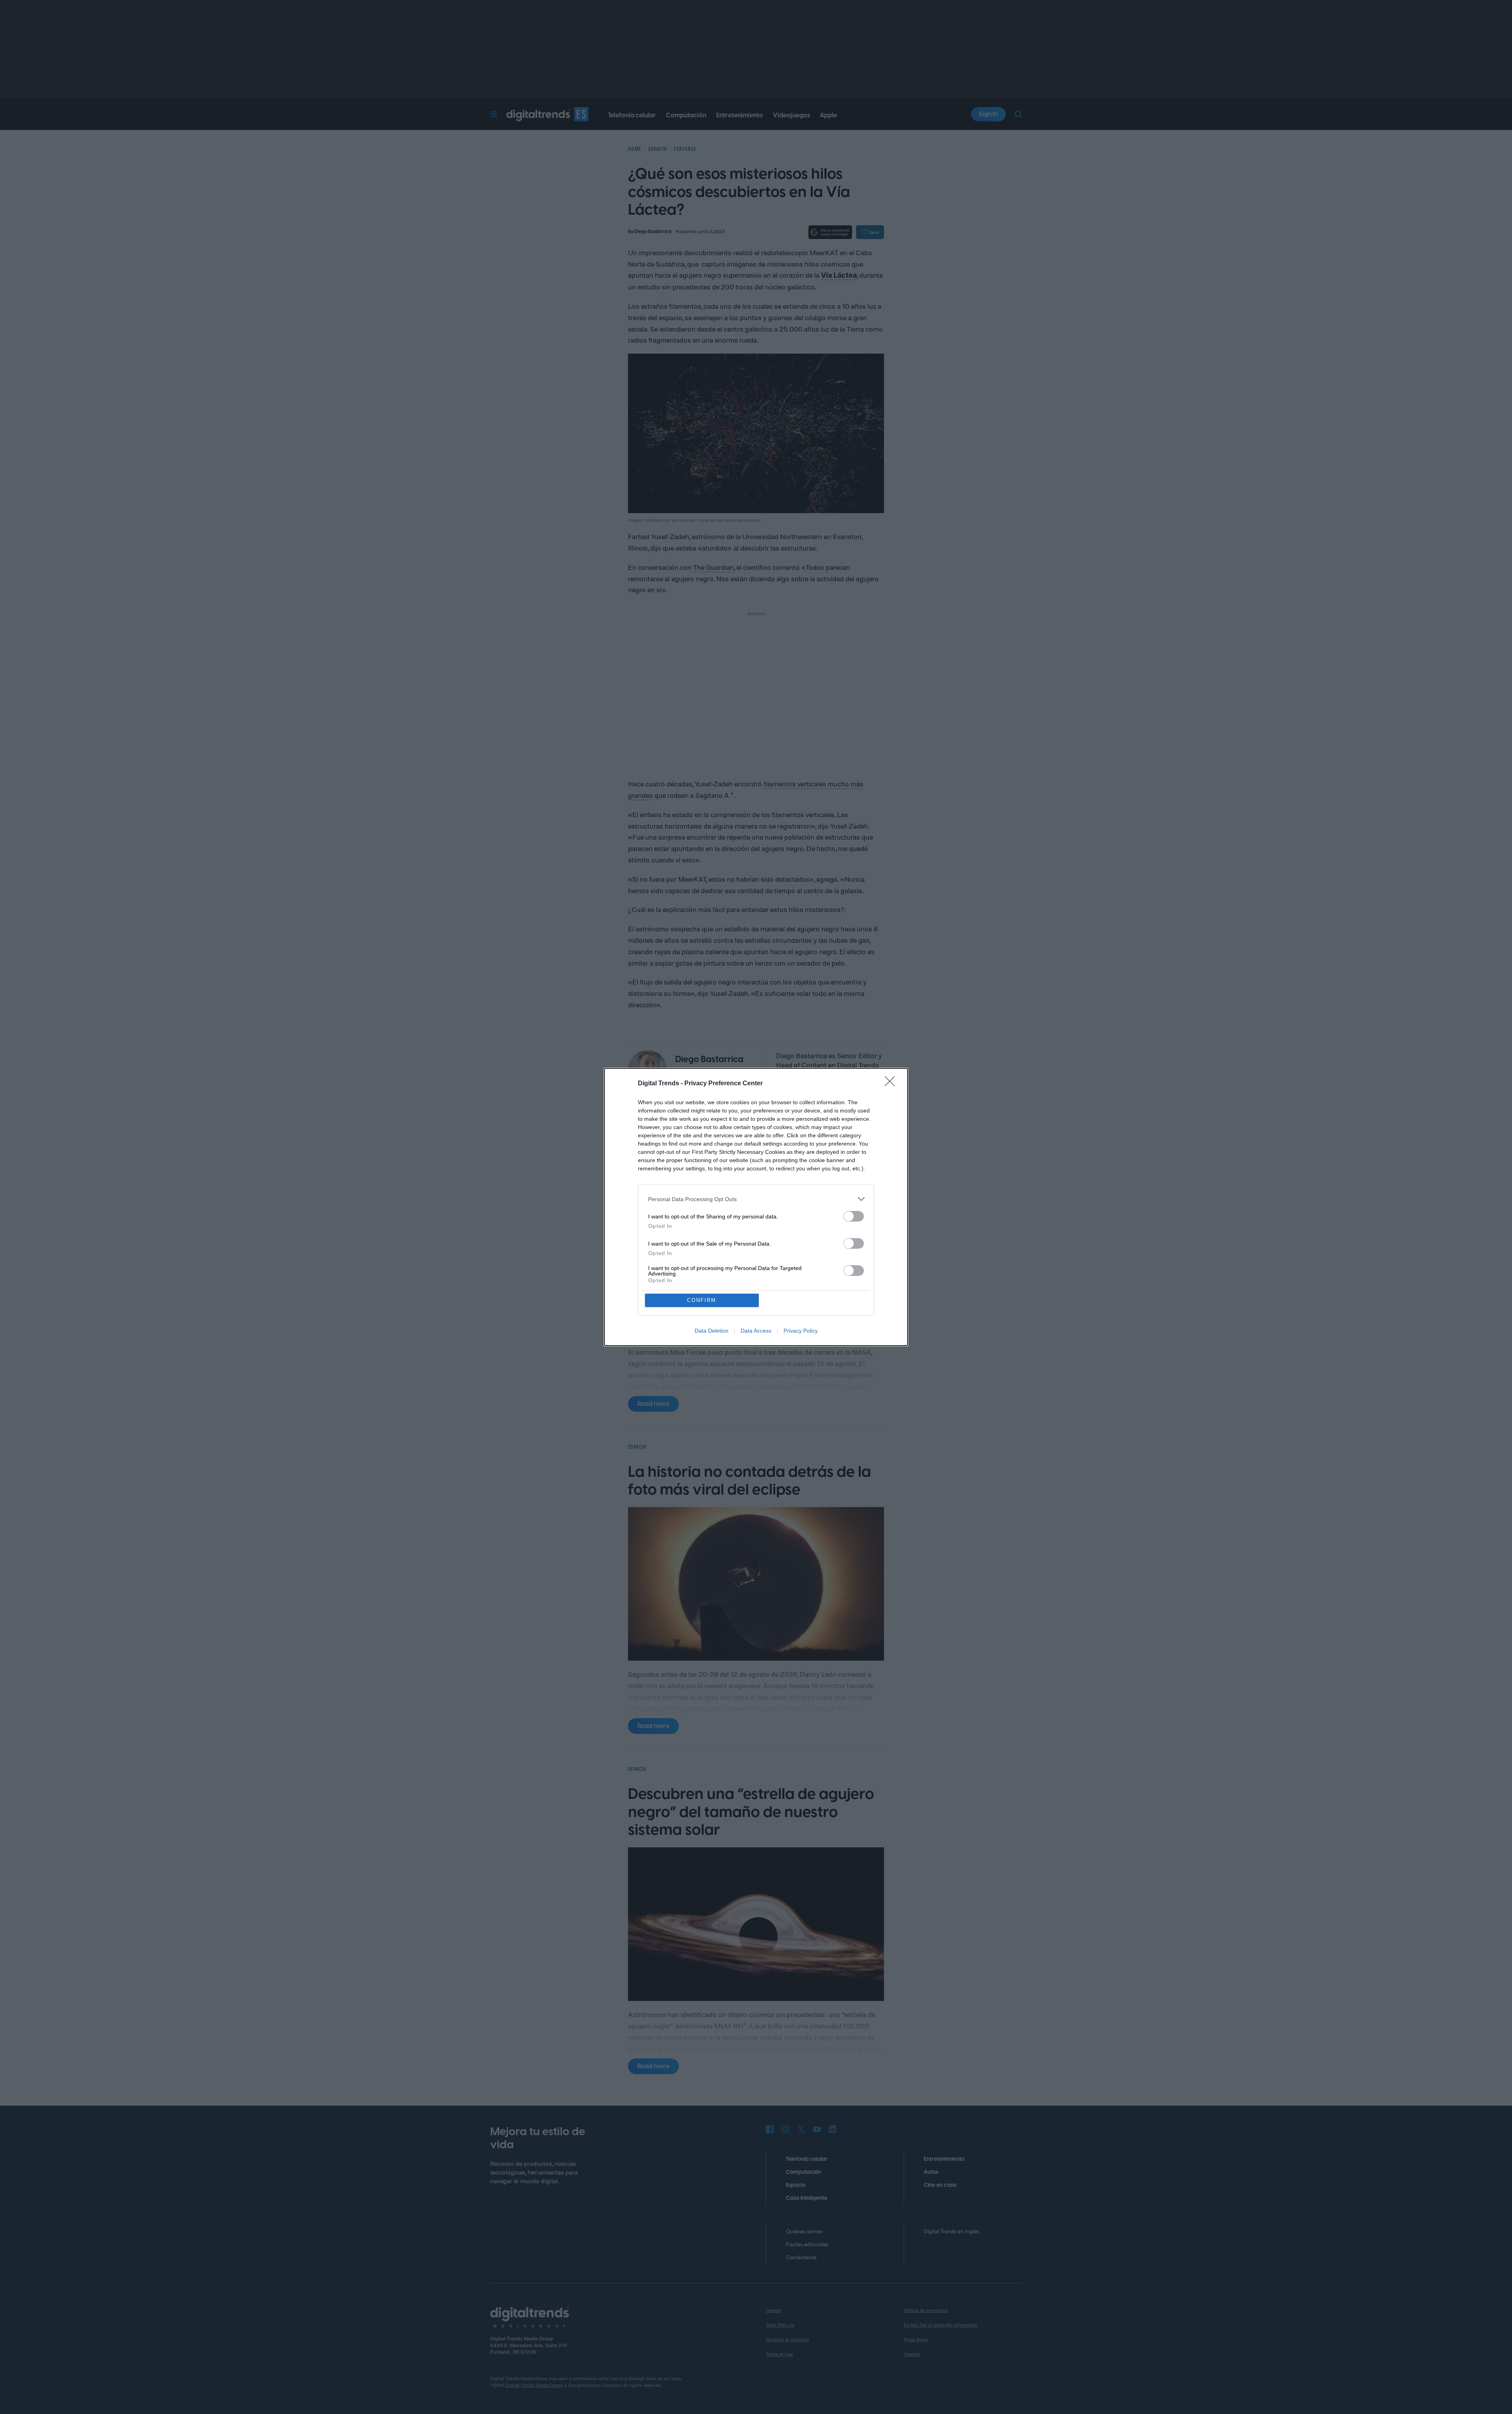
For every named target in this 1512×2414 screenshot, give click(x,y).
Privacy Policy (801, 1331)
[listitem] (756, 1199)
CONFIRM (702, 1300)
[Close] (892, 1084)
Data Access (756, 1331)
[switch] (854, 1216)
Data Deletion (712, 1331)
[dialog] (756, 1207)
